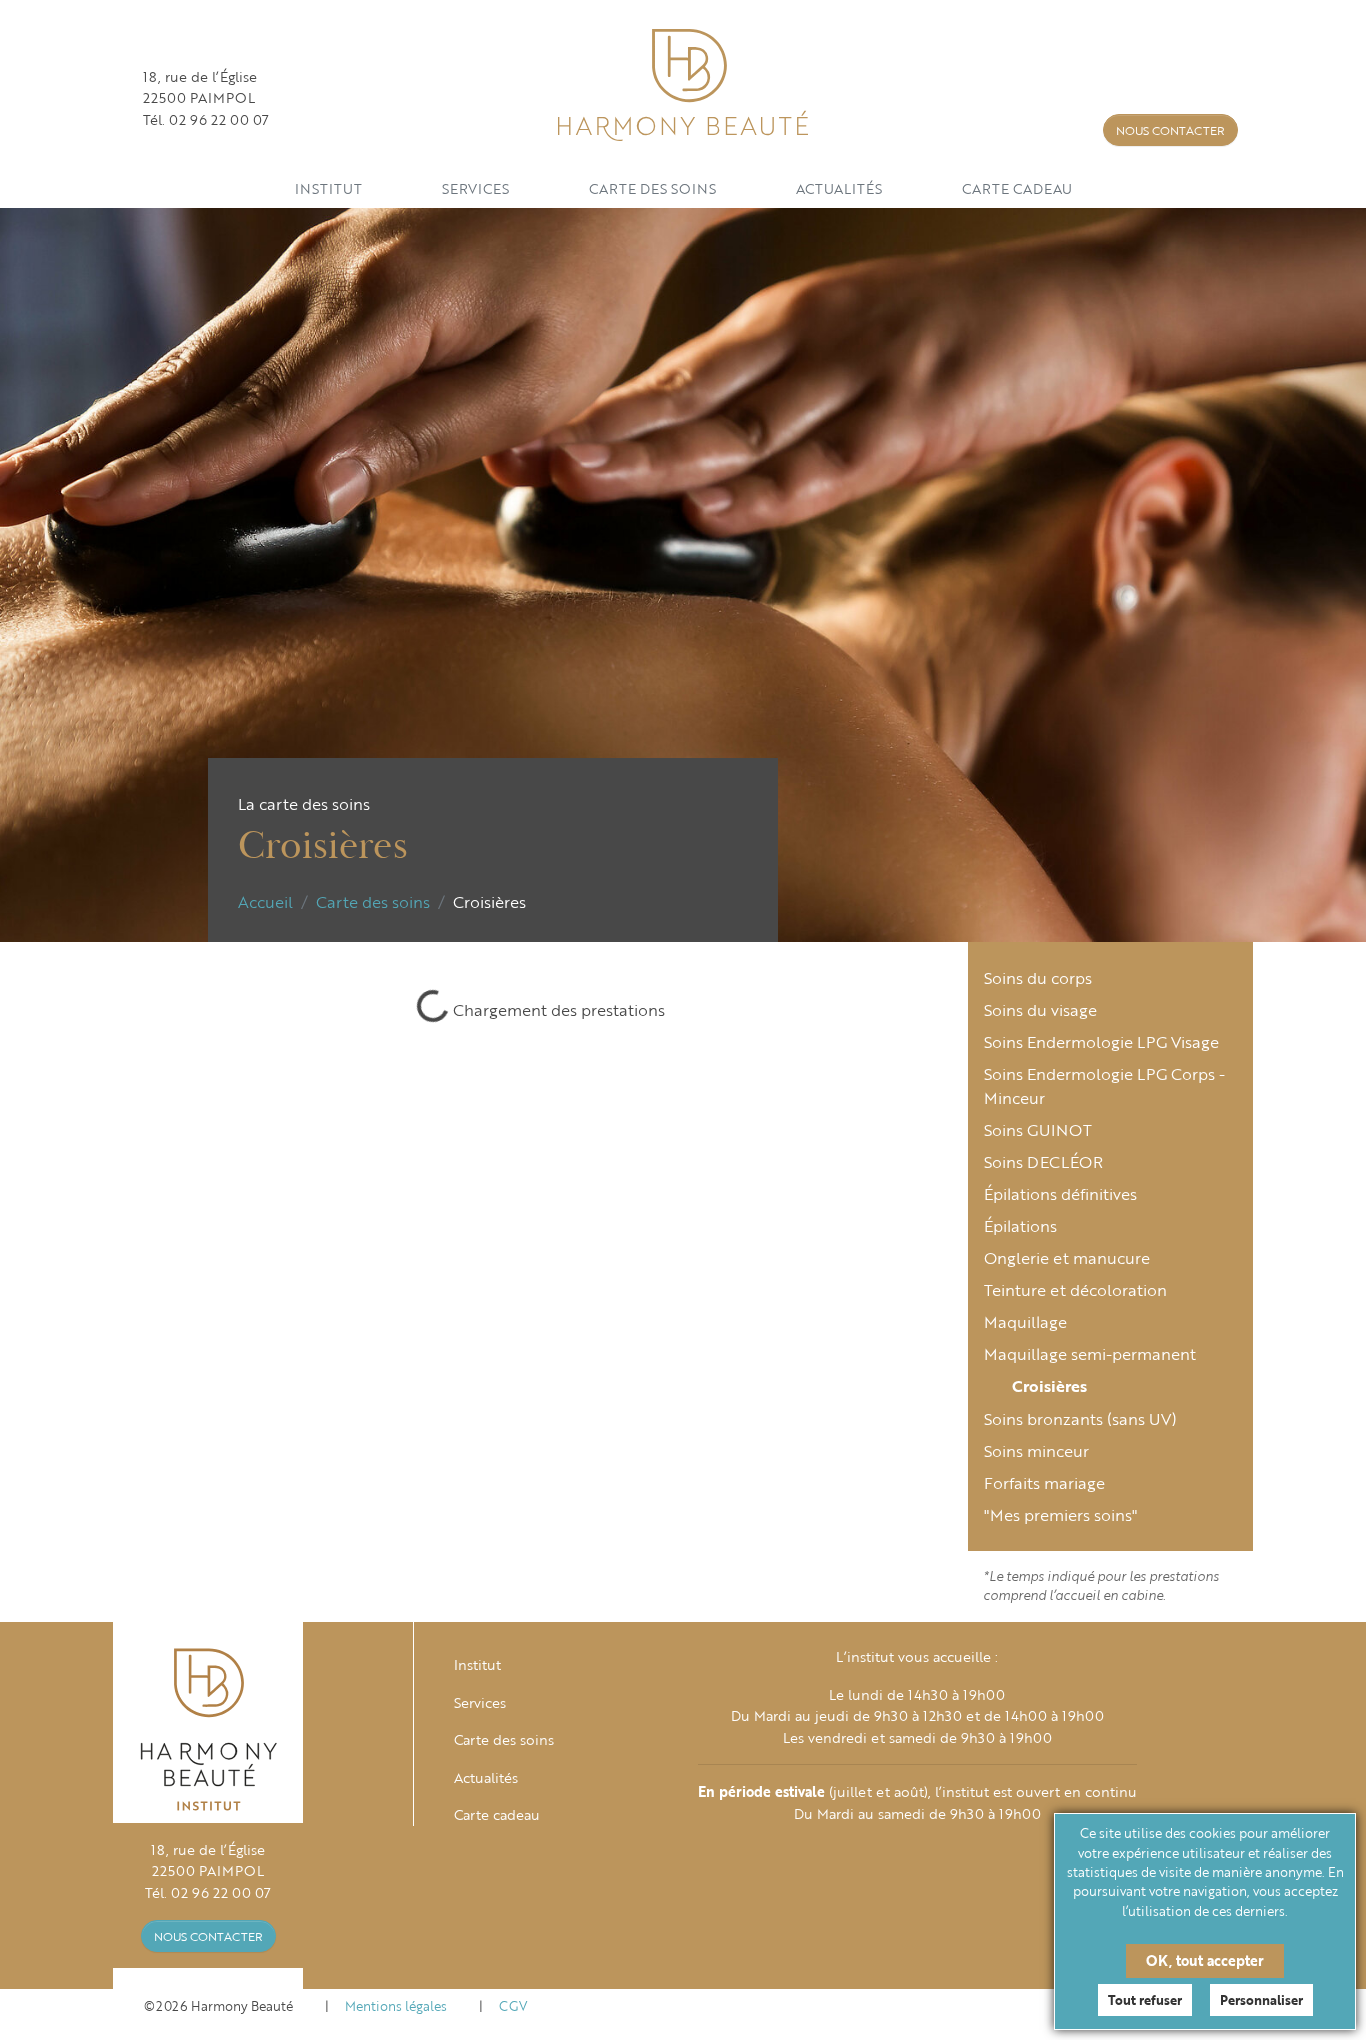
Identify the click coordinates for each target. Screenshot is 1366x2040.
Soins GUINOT (1038, 1130)
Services (475, 188)
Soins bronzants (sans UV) (1080, 1419)
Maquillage (1025, 1322)
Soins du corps (1038, 978)
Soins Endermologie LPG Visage (1101, 1042)
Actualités (839, 188)
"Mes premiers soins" (1060, 1515)
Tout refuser (1145, 2000)
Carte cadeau (1017, 188)
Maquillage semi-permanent (1090, 1354)
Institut (328, 188)
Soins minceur (1036, 1451)
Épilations (1020, 1226)
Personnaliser (1261, 2000)
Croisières (1049, 1386)
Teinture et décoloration (1075, 1290)
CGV (513, 2006)
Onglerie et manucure (1067, 1258)
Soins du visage (1040, 1010)
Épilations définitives (1060, 1194)
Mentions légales (396, 2006)
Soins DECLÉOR (1043, 1162)
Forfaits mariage (1044, 1483)
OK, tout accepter (1205, 1960)
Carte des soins (652, 188)
